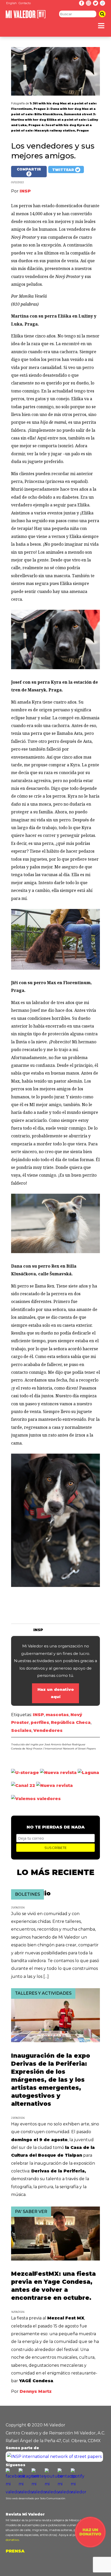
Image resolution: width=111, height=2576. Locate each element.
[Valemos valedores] (36, 1799)
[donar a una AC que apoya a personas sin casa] (90, 2546)
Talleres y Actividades (43, 1993)
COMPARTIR (29, 169)
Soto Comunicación (53, 2498)
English (11, 3)
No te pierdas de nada (56, 1827)
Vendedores (48, 1730)
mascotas (57, 1715)
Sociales (21, 1730)
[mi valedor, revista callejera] (26, 17)
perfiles (40, 1722)
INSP (38, 1715)
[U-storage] (25, 1773)
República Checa (71, 1722)
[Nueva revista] (58, 1773)
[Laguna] (88, 1773)
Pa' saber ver (31, 2212)
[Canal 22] (23, 1786)
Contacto (25, 3)
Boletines (27, 1894)
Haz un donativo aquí (56, 1693)
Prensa (15, 2551)
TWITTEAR (64, 170)
